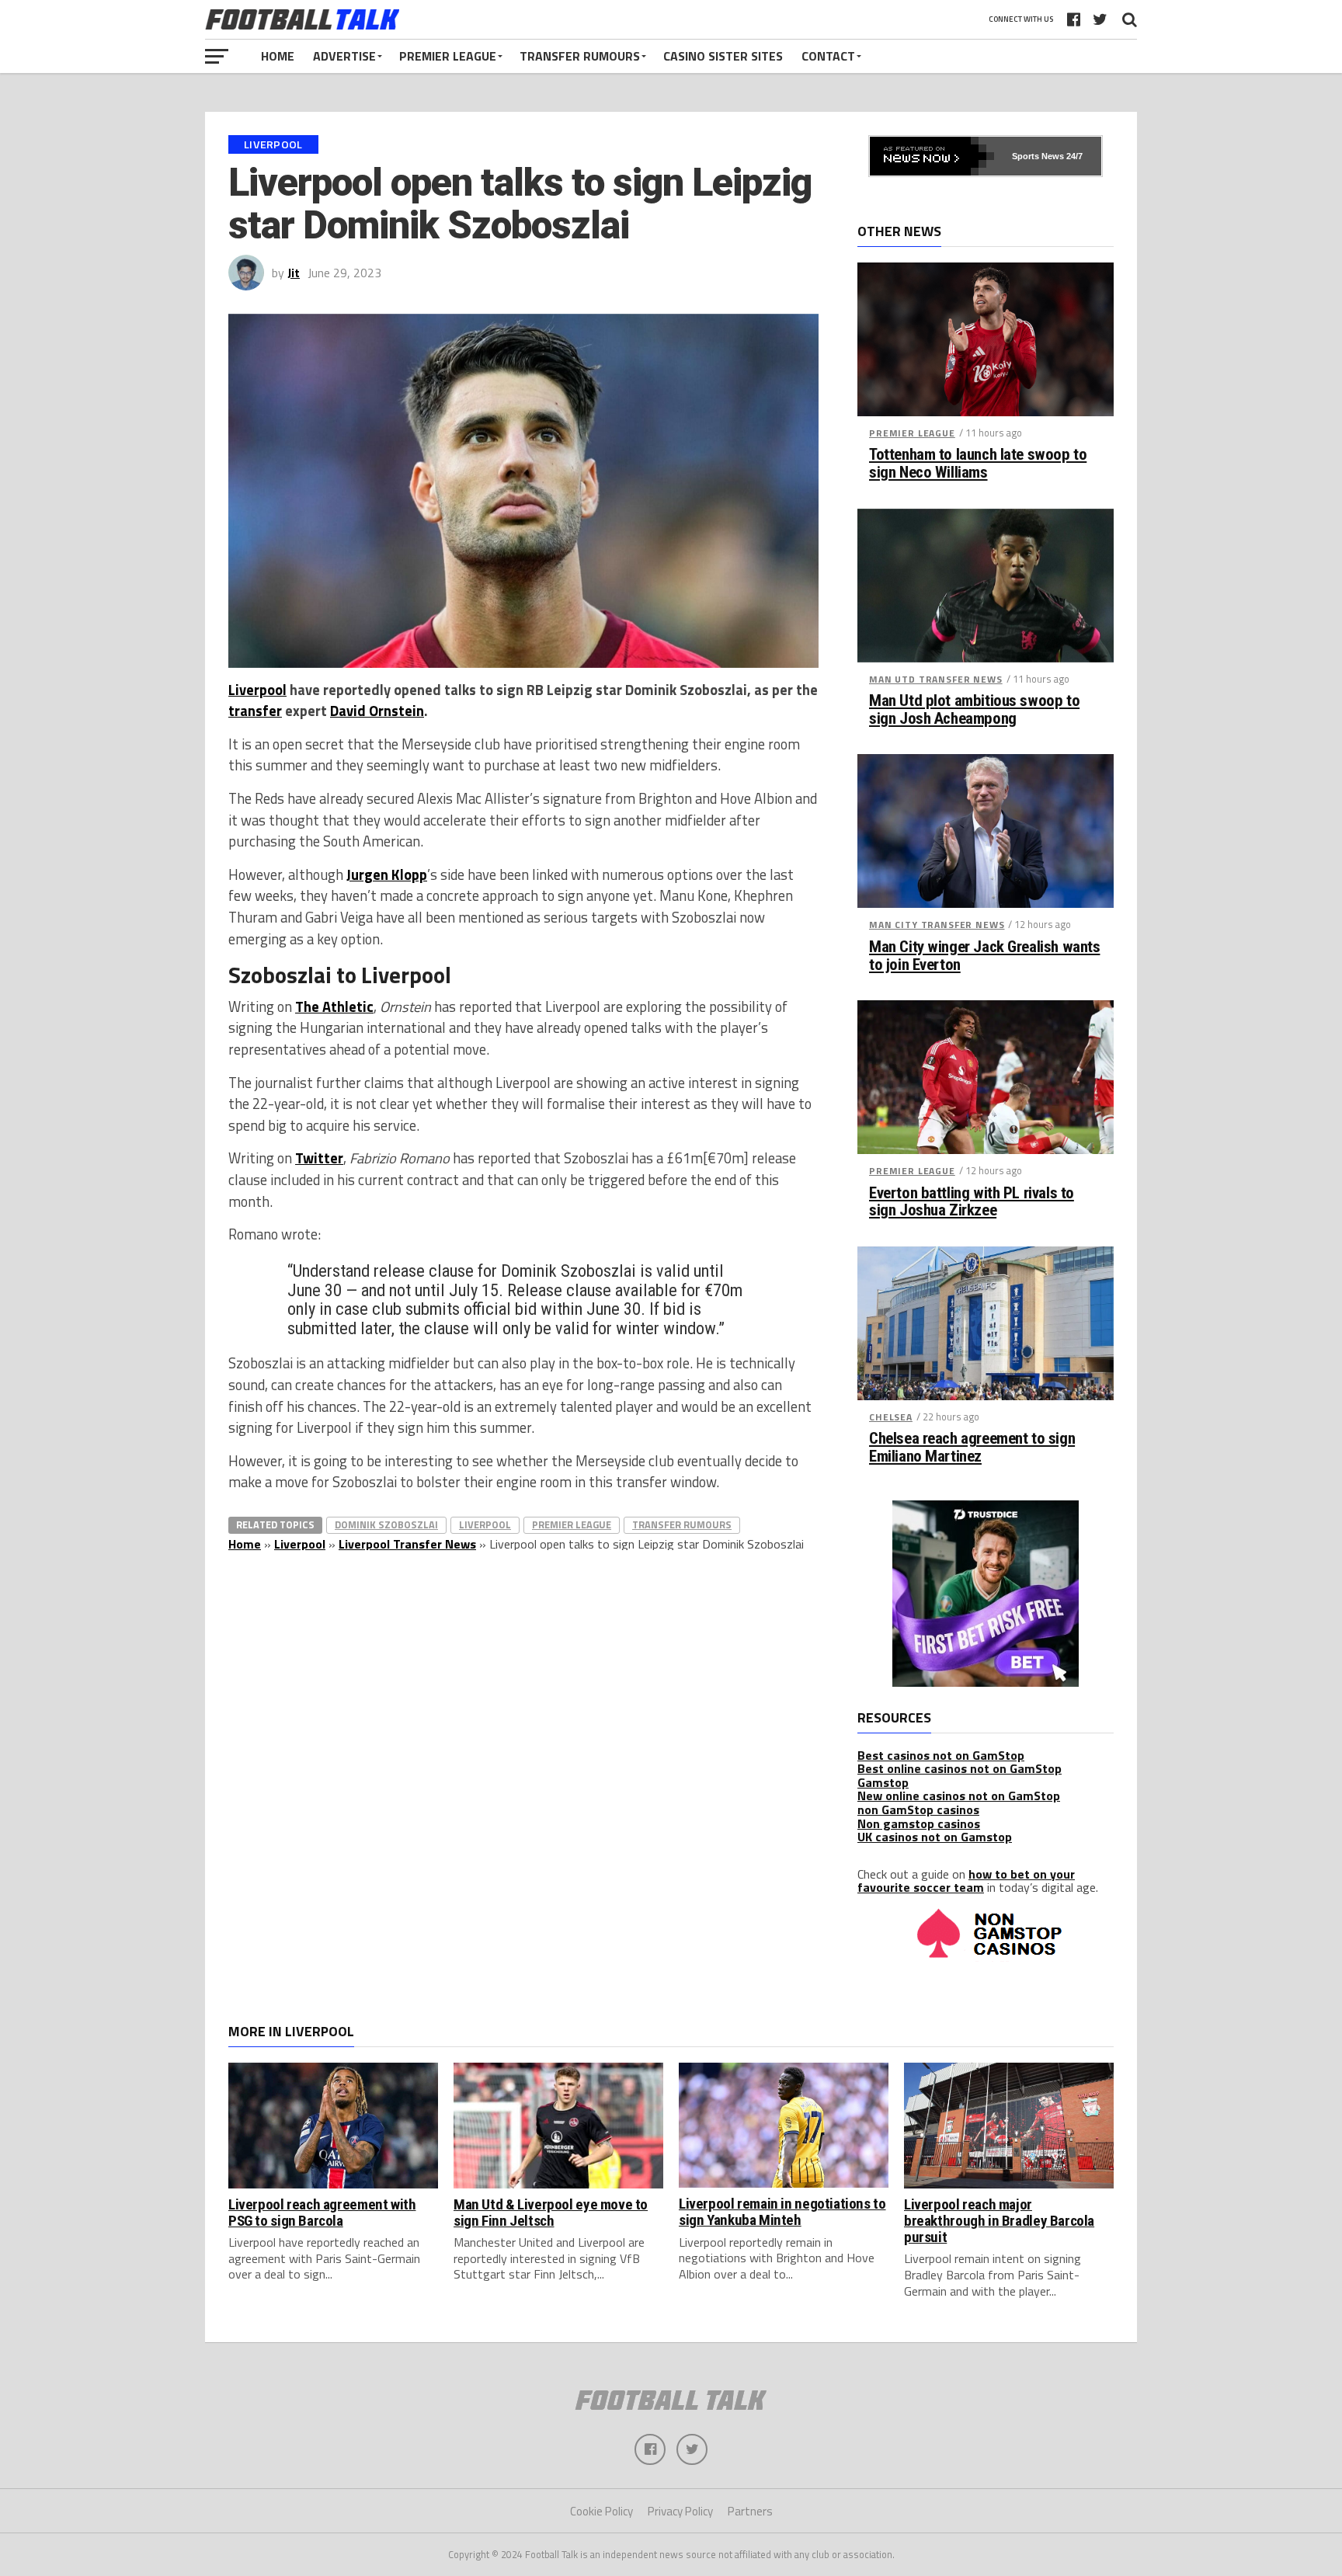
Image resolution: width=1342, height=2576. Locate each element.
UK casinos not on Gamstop (935, 1837)
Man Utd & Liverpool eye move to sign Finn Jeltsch (551, 2213)
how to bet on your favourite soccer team (966, 1881)
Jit (294, 273)
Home (278, 56)
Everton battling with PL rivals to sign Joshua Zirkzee (972, 1202)
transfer (255, 711)
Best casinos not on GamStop (941, 1755)
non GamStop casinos (918, 1809)
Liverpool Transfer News (407, 1544)
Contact (828, 56)
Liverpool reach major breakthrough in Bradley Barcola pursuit (999, 2221)
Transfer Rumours (580, 56)
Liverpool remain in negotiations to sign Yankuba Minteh (782, 2212)
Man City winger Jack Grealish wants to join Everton (984, 956)
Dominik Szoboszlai (386, 1524)
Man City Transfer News (937, 925)
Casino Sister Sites (723, 56)
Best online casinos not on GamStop (960, 1768)
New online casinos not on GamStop (959, 1796)
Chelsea (891, 1417)
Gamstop (883, 1782)
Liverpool (257, 690)
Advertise (344, 56)
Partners (750, 2511)
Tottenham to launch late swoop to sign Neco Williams (978, 464)
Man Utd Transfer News (936, 679)
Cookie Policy (601, 2511)
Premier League (448, 56)
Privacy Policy (680, 2511)
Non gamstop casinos (919, 1823)
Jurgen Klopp (387, 874)
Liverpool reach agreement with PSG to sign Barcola (322, 2213)
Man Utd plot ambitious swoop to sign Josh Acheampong (974, 710)
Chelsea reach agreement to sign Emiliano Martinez (972, 1448)
